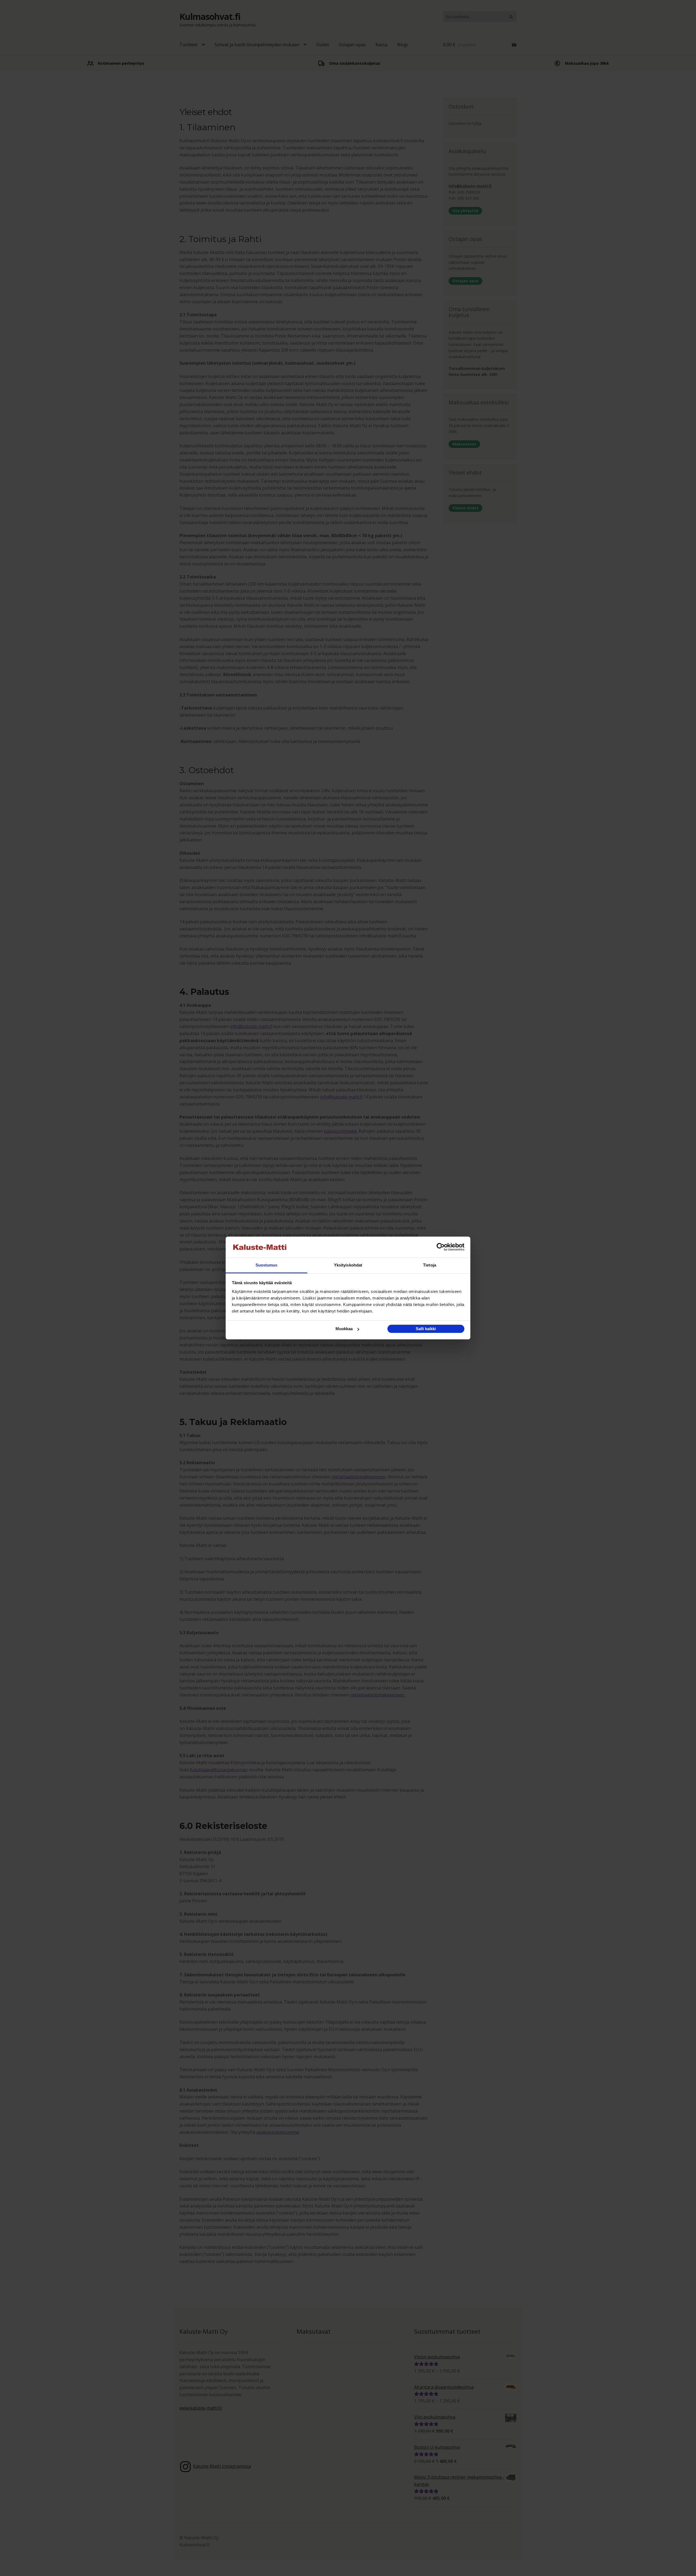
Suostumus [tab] (267, 1265)
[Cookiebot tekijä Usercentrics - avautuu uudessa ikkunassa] (441, 1247)
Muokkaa (344, 1329)
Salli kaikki (426, 1329)
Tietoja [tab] (430, 1265)
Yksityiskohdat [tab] (348, 1265)
